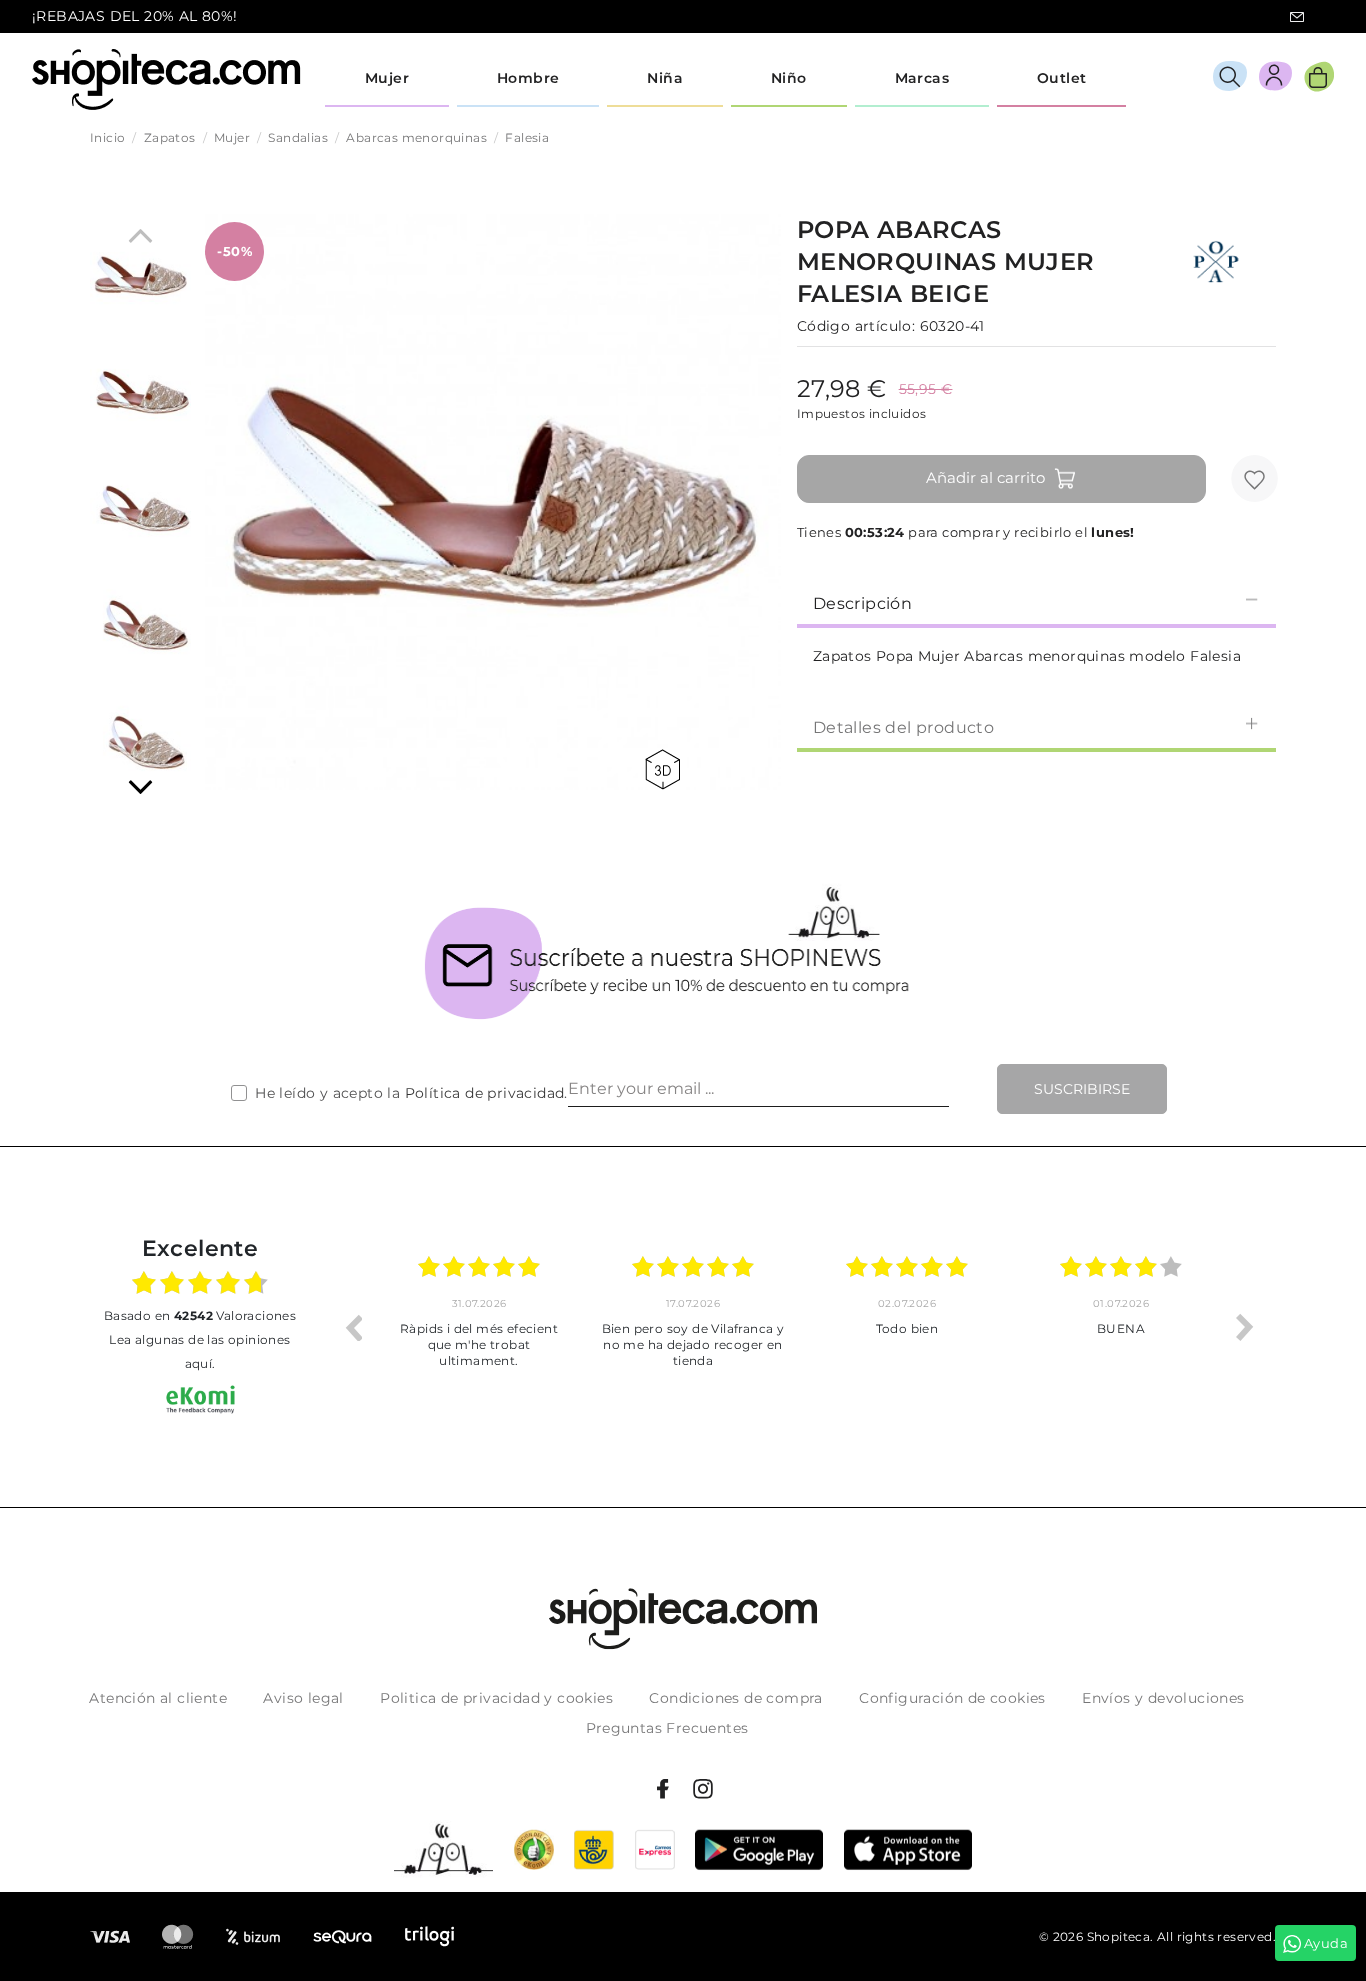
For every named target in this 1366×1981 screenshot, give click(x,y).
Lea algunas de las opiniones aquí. (199, 1351)
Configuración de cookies (952, 1698)
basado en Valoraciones (200, 1315)
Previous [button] (353, 1327)
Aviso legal (303, 1698)
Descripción (862, 603)
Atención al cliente (158, 1698)
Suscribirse (1082, 1089)
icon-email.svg (1297, 17)
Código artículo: (856, 326)
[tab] (1036, 602)
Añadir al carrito (985, 477)
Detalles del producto (903, 727)
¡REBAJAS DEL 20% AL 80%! (135, 16)
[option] (479, 1327)
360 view (666, 769)
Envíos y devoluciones (1163, 1698)
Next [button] (1245, 1327)
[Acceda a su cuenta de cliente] (1275, 79)
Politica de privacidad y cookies (496, 1698)
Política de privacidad (485, 1093)
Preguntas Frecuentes (667, 1728)
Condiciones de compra (735, 1698)
